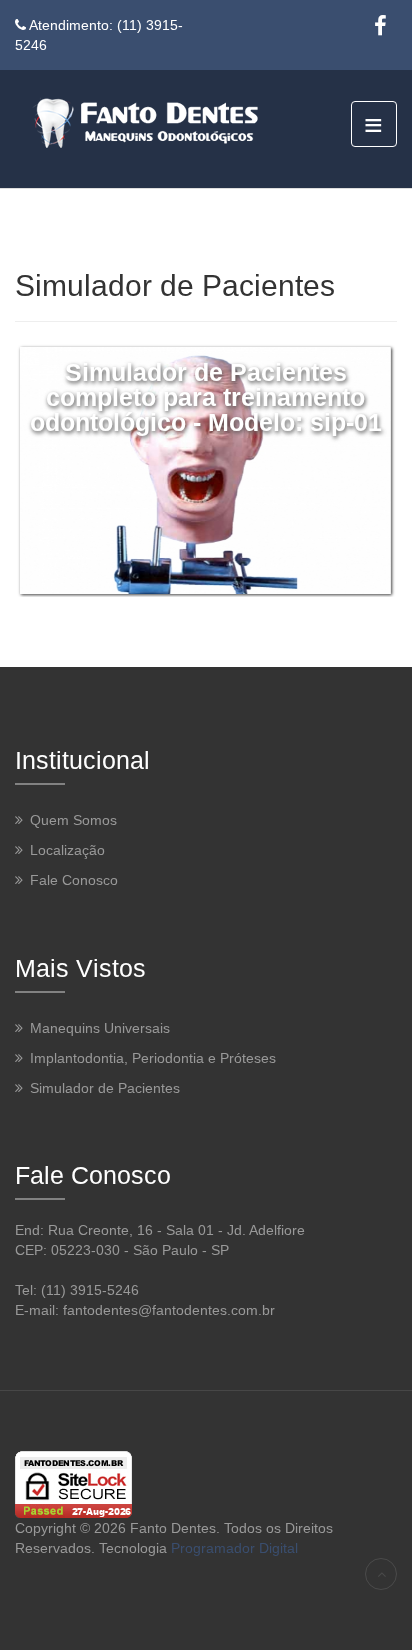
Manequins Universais (100, 1027)
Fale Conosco (74, 880)
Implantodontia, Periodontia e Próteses (153, 1057)
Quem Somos (73, 820)
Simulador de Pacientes (105, 1087)
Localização (67, 850)
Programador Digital (234, 1548)
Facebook (380, 26)
